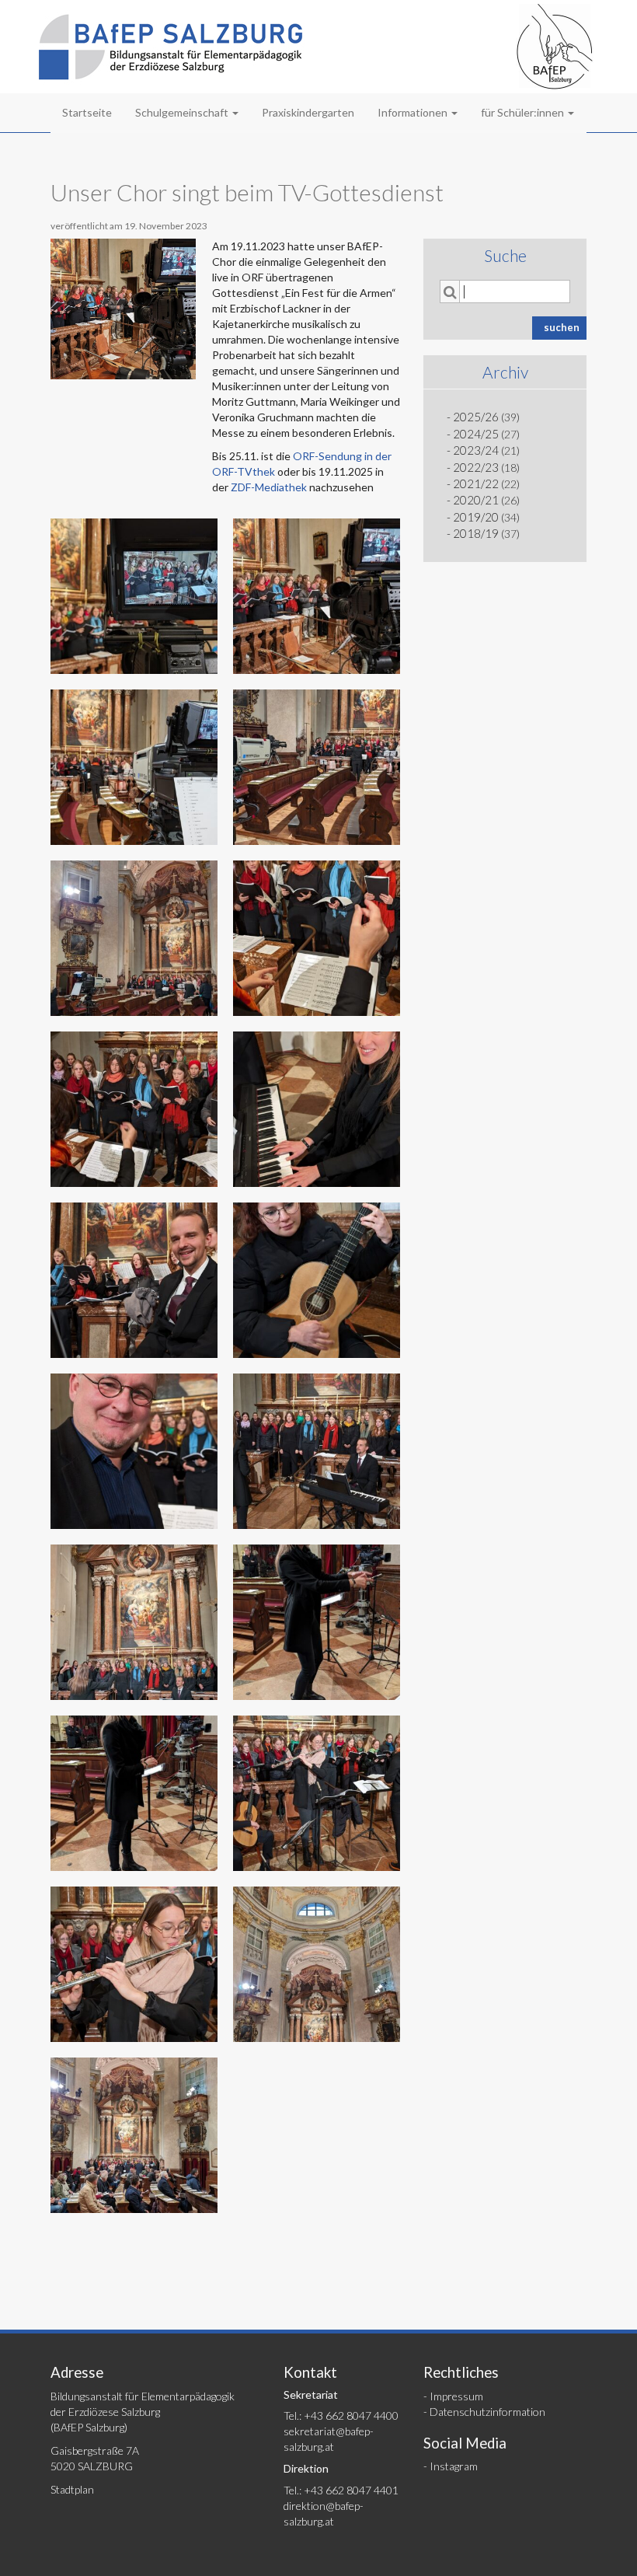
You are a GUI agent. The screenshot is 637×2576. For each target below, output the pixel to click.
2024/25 (476, 434)
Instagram (454, 2466)
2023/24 (476, 450)
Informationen (414, 112)
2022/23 (476, 467)
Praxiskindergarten (308, 112)
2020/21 (476, 500)
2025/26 (476, 417)
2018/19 (476, 533)
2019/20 (476, 517)
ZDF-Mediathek (269, 487)
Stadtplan (72, 2489)
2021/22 (476, 483)
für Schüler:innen (524, 112)
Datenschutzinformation (487, 2412)
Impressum (456, 2396)
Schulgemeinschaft (183, 112)
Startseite (87, 112)
